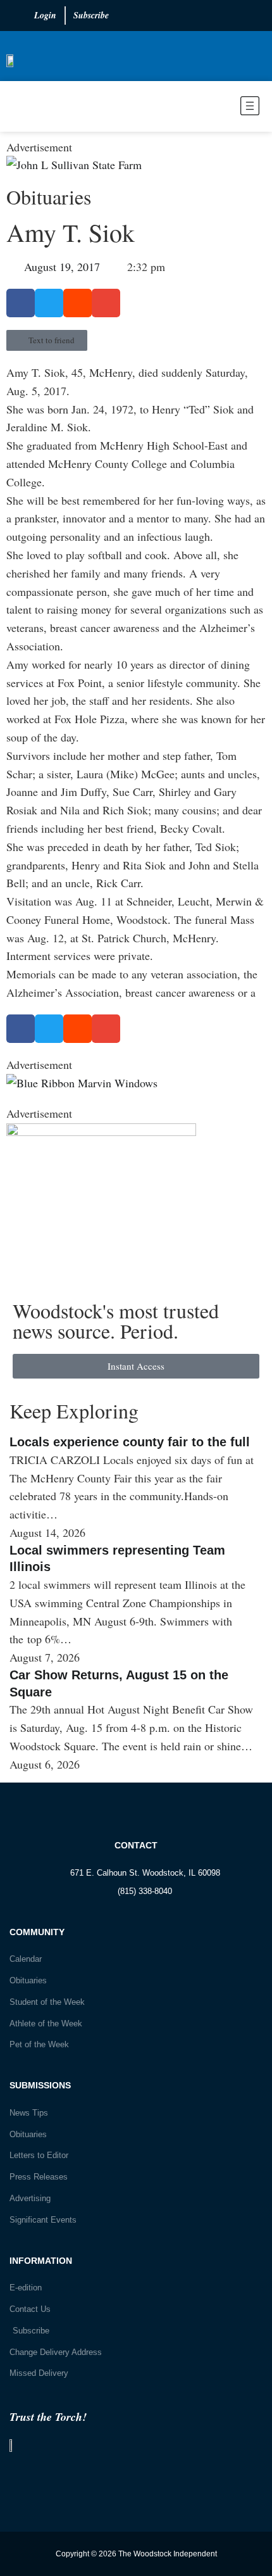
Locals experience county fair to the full (130, 1442)
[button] (210, 108)
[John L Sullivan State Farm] (74, 165)
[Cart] (20, 106)
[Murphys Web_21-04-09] (101, 1132)
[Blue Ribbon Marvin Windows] (82, 1083)
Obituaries (49, 197)
